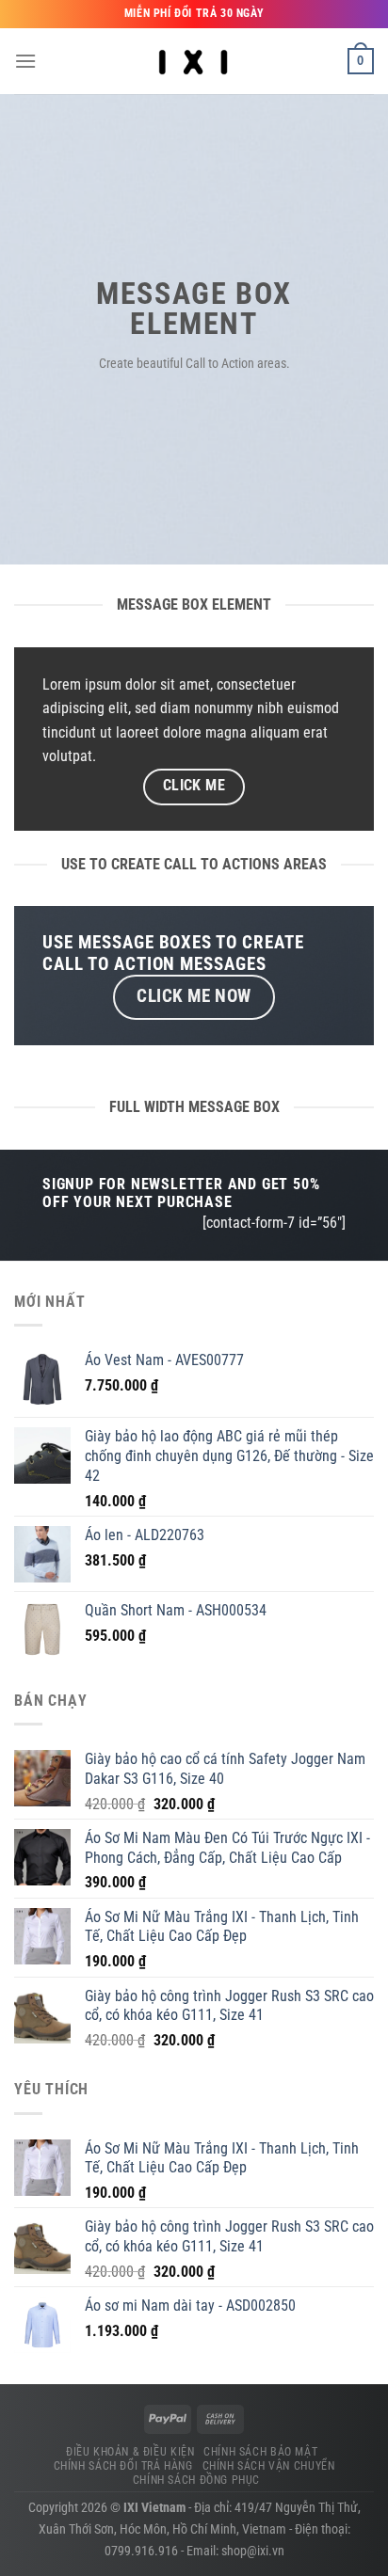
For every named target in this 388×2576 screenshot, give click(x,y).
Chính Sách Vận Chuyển (269, 2466)
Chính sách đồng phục (196, 2480)
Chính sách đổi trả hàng (123, 2466)
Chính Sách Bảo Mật (260, 2452)
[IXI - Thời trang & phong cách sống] (194, 61)
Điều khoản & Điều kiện (130, 2452)
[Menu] (25, 61)
